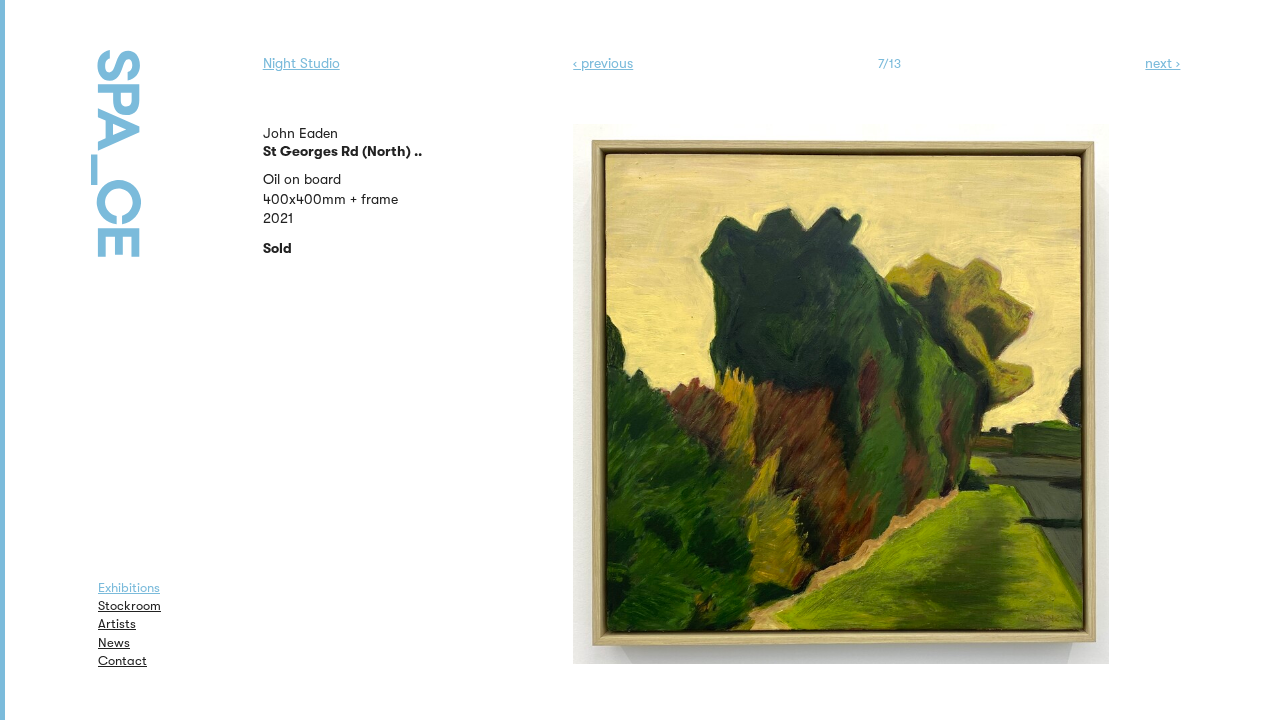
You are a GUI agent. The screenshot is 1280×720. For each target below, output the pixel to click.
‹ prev (603, 63)
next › (1162, 63)
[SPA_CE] (141, 130)
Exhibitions (129, 587)
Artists (117, 623)
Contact (122, 660)
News (114, 642)
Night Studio (301, 63)
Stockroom (129, 605)
